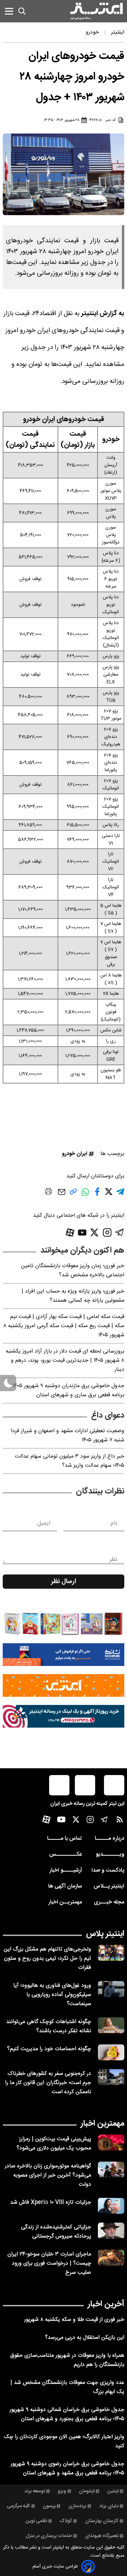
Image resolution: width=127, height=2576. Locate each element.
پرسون (49, 2506)
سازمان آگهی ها (65, 1886)
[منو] (9, 11)
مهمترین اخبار (102, 2124)
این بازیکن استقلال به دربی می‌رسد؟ (85, 2338)
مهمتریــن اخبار (65, 1902)
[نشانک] (63, 1655)
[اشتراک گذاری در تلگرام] (120, 1194)
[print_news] (48, 1193)
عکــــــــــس (66, 1854)
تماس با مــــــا (65, 1839)
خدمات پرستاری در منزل (49, 2536)
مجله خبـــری (109, 1902)
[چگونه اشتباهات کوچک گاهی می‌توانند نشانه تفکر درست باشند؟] (111, 2025)
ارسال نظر (64, 1582)
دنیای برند (109, 2506)
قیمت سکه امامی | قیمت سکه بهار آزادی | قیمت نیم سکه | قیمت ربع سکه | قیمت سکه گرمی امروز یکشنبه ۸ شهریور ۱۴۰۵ (64, 1326)
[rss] (120, 1821)
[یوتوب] (82, 1233)
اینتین (113, 2491)
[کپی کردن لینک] (73, 1194)
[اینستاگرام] (107, 1232)
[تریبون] (63, 1716)
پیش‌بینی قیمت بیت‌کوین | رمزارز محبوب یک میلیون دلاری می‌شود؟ (54, 2144)
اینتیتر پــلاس (109, 1886)
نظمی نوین (36, 2521)
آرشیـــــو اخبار (66, 1870)
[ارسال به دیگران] (62, 1195)
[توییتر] (94, 1232)
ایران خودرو (75, 1154)
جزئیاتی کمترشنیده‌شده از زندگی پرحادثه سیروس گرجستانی (56, 2232)
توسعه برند (35, 2491)
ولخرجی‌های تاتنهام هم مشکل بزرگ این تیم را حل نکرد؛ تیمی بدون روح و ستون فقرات (47, 1959)
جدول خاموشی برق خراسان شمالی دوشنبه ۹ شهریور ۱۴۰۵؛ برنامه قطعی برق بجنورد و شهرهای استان (67, 2414)
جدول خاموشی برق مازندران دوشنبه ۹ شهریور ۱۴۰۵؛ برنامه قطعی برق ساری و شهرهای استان (68, 1390)
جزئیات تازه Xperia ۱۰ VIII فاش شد (51, 2202)
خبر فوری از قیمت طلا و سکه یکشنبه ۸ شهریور (74, 2320)
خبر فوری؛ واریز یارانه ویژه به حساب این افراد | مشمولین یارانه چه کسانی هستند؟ (73, 1296)
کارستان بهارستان (102, 2521)
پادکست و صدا (108, 1870)
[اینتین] (63, 1685)
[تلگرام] (120, 1232)
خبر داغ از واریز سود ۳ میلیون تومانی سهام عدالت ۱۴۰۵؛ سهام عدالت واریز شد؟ (70, 1461)
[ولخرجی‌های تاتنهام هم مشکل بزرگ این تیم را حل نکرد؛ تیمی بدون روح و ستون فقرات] (111, 1953)
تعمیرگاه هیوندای (102, 2536)
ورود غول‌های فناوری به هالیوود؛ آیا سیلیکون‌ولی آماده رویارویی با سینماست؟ (52, 1995)
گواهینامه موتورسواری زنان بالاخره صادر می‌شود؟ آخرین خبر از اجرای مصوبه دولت (48, 2175)
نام (114, 1523)
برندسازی (77, 2506)
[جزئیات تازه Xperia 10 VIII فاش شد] (111, 2206)
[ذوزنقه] (63, 1624)
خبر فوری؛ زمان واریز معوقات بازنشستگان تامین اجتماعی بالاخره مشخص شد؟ (73, 1271)
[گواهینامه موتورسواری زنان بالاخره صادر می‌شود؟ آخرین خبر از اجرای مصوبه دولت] (111, 2170)
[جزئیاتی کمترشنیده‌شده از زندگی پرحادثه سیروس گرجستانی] (111, 2231)
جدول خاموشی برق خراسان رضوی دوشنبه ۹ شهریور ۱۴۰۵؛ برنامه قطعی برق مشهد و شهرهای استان (67, 2469)
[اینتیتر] (97, 11)
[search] (22, 11)
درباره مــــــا (110, 1839)
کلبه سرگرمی (18, 2506)
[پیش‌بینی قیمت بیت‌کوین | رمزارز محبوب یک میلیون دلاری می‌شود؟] (111, 2142)
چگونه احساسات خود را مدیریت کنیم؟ (49, 2049)
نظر (113, 1560)
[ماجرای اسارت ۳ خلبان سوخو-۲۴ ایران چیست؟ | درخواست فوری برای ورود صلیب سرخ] (111, 2258)
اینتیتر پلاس (105, 1934)
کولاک (66, 2521)
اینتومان (87, 2491)
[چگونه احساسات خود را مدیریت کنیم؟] (111, 2052)
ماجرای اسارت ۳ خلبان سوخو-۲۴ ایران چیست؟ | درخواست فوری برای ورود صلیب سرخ (49, 2263)
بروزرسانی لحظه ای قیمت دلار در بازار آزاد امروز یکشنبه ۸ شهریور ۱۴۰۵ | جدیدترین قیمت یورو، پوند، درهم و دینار (65, 1361)
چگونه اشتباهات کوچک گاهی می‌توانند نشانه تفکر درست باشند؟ (49, 2026)
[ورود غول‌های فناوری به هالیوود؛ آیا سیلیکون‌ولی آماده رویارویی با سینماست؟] (111, 1989)
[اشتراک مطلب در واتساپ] (85, 1196)
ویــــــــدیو (110, 1854)
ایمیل (44, 1523)
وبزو (62, 2491)
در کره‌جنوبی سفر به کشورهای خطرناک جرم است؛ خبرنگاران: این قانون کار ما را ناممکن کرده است (48, 2083)
